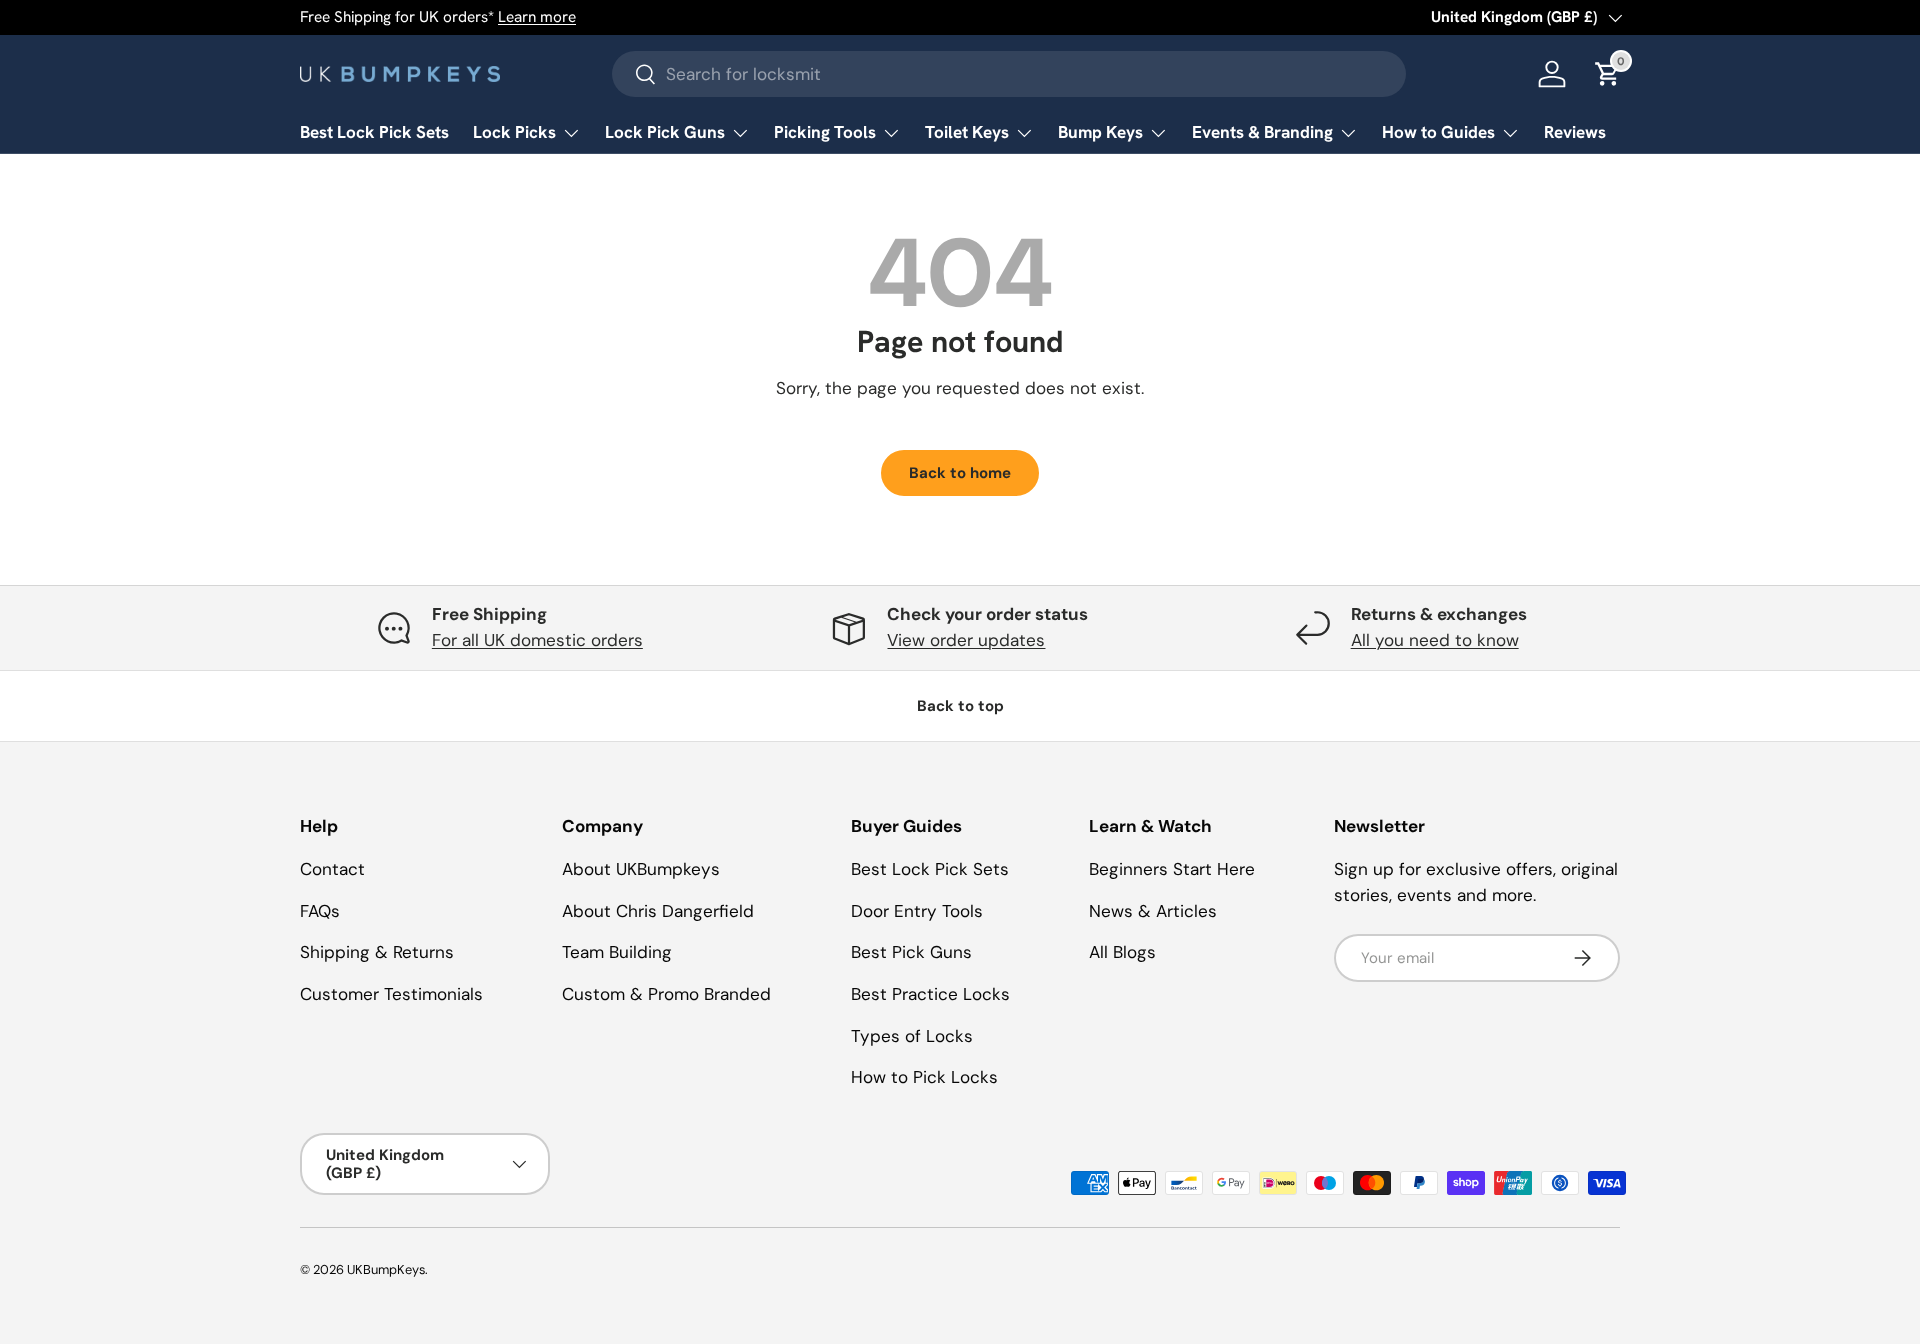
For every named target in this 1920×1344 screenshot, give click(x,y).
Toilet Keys (967, 132)
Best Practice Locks (930, 994)
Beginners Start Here (1172, 869)
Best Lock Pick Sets (374, 132)
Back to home (960, 473)
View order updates (966, 640)
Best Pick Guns (911, 952)
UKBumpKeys (386, 1269)
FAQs (320, 911)
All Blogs (1122, 952)
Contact (332, 869)
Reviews (1575, 132)
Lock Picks (514, 132)
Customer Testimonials (391, 994)
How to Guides (1438, 132)
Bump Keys (1100, 132)
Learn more (537, 17)
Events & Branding (1262, 132)
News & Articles (1153, 911)
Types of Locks (912, 1036)
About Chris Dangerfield (658, 911)
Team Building (617, 952)
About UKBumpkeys (641, 869)
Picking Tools (825, 132)
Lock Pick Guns (665, 132)
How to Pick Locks (924, 1077)
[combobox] (1009, 74)
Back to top (960, 706)
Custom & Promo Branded (666, 994)
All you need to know (1435, 640)
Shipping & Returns (377, 952)
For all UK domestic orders (537, 640)
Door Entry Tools (917, 911)
